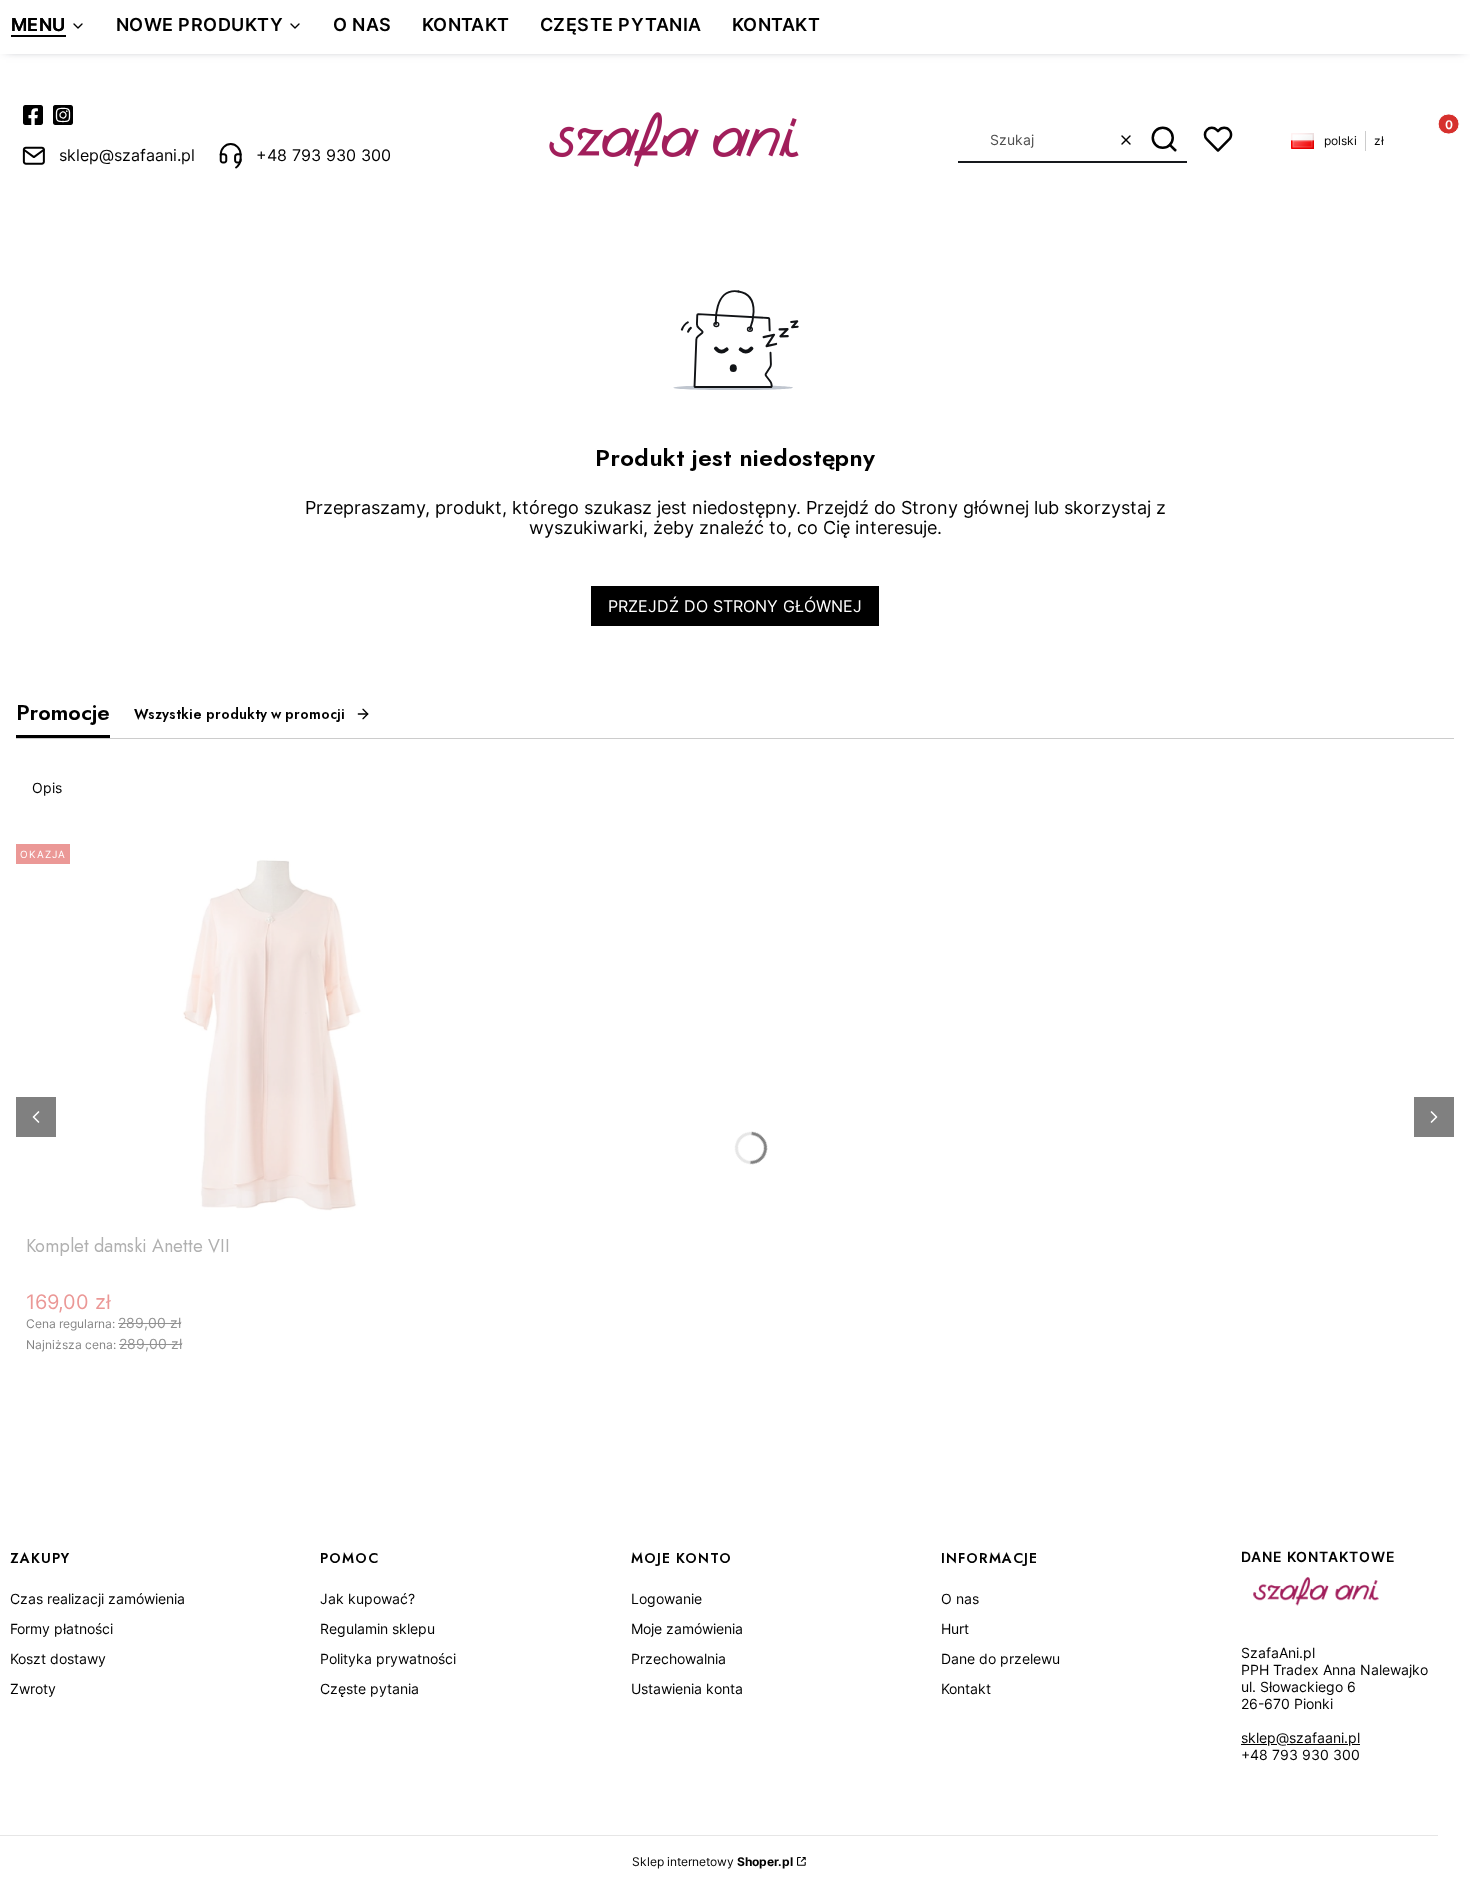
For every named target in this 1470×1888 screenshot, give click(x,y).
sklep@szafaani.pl (1300, 1737)
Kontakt (966, 1688)
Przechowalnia (678, 1658)
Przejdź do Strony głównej (735, 606)
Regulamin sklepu (377, 1628)
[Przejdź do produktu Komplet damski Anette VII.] (276, 1031)
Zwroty (33, 1688)
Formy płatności (61, 1628)
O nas (960, 1598)
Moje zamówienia (687, 1628)
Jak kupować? (367, 1598)
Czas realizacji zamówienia (97, 1598)
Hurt (955, 1628)
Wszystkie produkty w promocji (239, 714)
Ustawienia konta (687, 1688)
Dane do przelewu (1000, 1658)
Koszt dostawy (58, 1658)
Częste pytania (369, 1688)
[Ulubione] (1218, 139)
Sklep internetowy (712, 1861)
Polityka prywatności (388, 1658)
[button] (1164, 140)
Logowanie (666, 1598)
